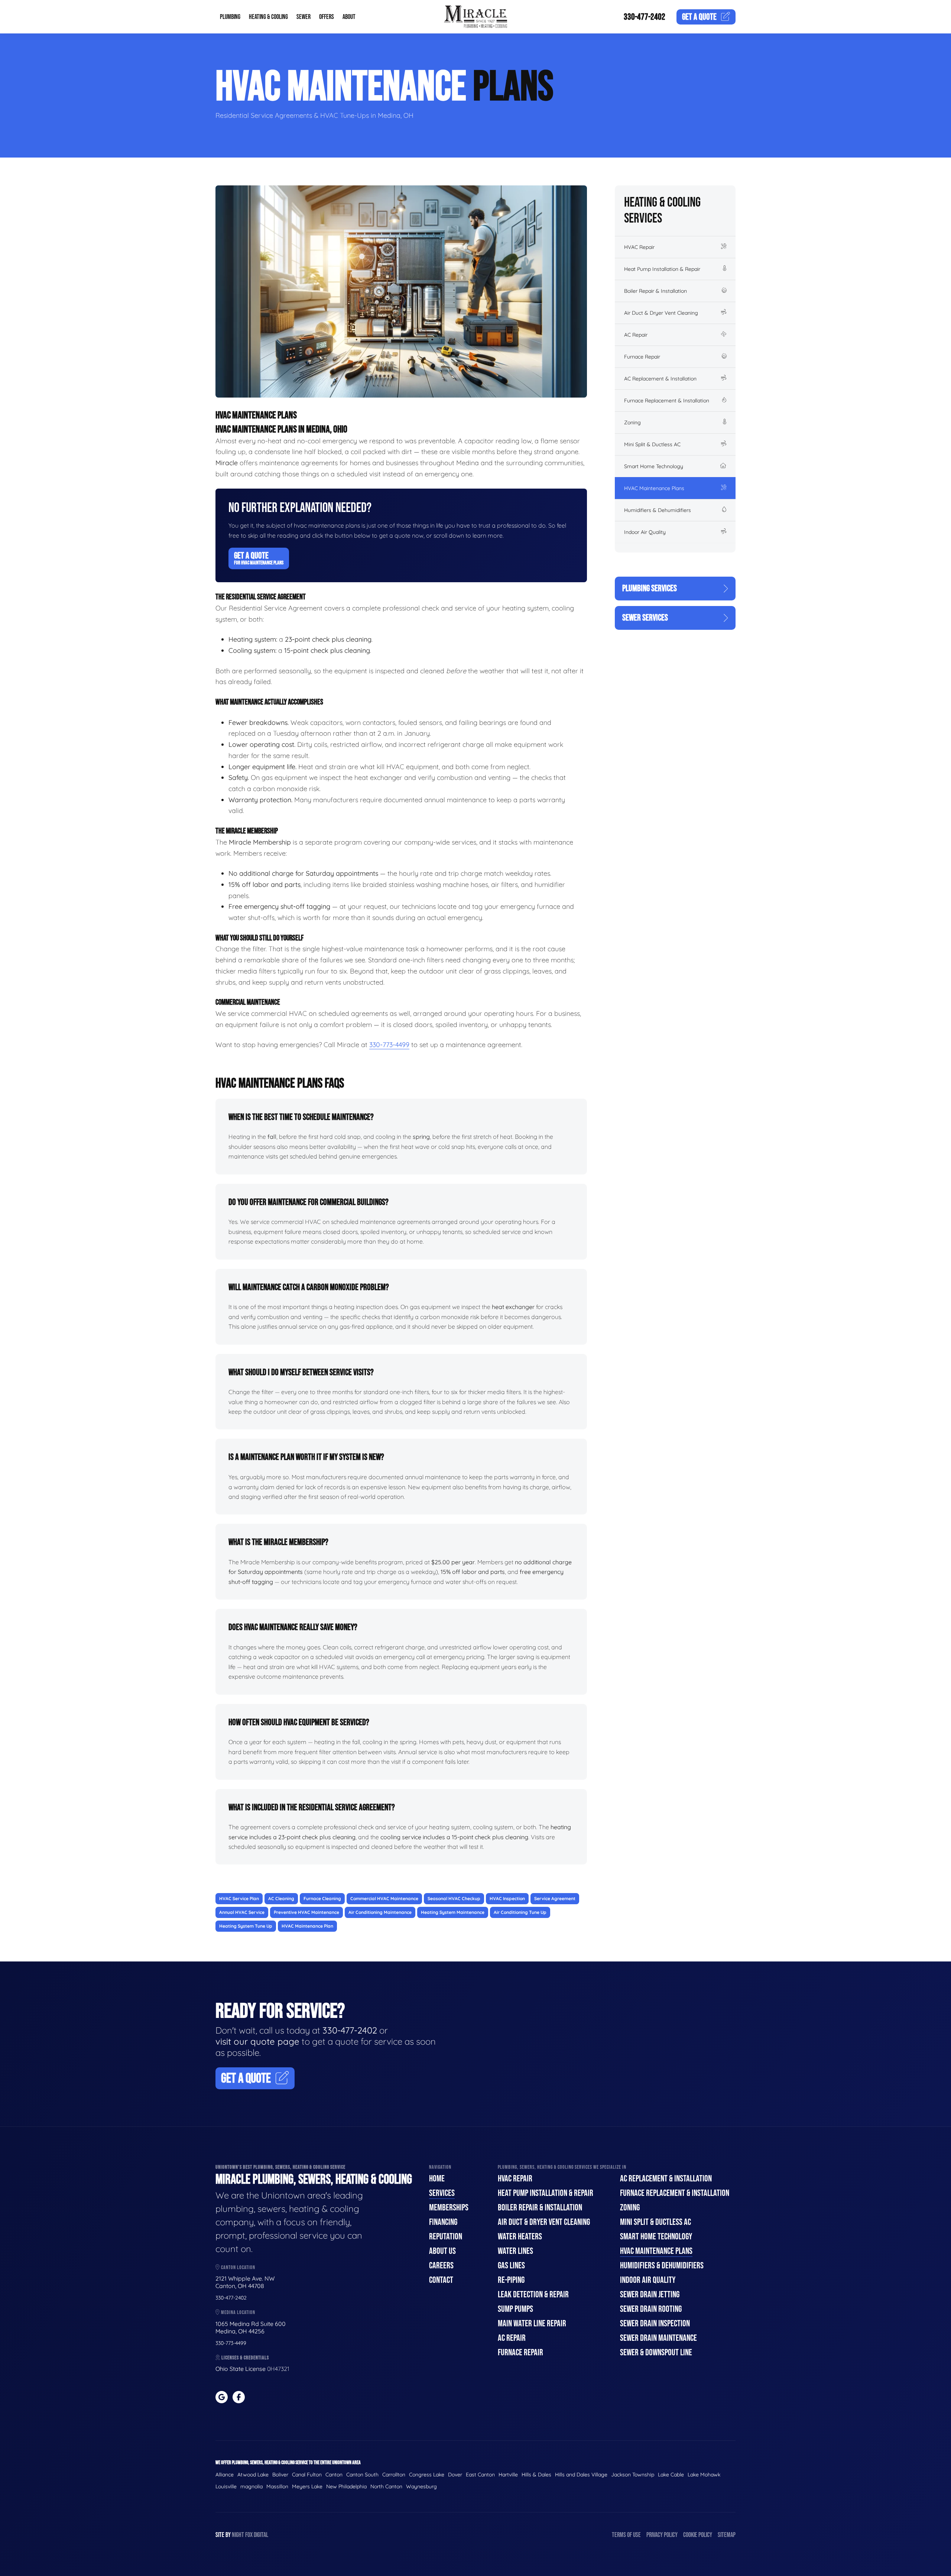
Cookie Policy (698, 2535)
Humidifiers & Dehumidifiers (658, 510)
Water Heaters (520, 2237)
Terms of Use (626, 2535)
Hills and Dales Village (581, 2475)
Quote (699, 17)
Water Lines (515, 2251)
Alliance (225, 2475)
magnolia (251, 2486)
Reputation (446, 2237)
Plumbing (230, 17)
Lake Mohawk (704, 2475)
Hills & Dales (536, 2475)
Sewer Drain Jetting (650, 2295)
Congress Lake (427, 2475)
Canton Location (238, 2267)
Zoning (632, 422)
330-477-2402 (645, 17)
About (349, 17)
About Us (442, 2251)
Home (437, 2179)
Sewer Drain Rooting (651, 2309)
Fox (249, 2535)
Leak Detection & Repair (533, 2295)
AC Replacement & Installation (660, 379)
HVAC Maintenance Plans (654, 488)
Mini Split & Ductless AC (652, 444)
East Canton (480, 2475)
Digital (261, 2535)
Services (442, 2193)
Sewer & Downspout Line (656, 2353)
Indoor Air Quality (645, 532)
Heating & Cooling (268, 17)
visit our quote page (257, 2041)
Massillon (277, 2486)
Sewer (304, 17)
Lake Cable (671, 2475)
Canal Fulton (307, 2475)
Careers (441, 2266)
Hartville (508, 2475)
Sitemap (727, 2535)
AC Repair (636, 335)
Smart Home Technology (654, 466)
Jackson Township (633, 2475)
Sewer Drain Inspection (655, 2324)
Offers (327, 17)
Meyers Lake (307, 2486)
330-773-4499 (389, 1045)
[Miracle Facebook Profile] (239, 2397)
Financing (443, 2222)
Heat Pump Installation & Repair (662, 269)
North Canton (386, 2486)
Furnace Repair (642, 357)
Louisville (226, 2486)
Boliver (280, 2475)
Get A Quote (259, 558)
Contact (441, 2280)
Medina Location (238, 2312)
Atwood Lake (253, 2475)
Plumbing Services (650, 588)
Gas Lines (511, 2266)
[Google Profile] (222, 2397)
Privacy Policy (662, 2535)
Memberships (449, 2208)
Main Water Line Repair (532, 2324)
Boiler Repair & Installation (655, 291)
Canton (334, 2475)
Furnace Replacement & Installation (667, 401)
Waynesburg (421, 2486)
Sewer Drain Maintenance (658, 2338)
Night (238, 2535)
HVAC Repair (639, 247)
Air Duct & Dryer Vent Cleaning (661, 313)
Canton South (362, 2475)
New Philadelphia (346, 2486)
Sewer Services (645, 618)
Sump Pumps (515, 2309)
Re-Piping (511, 2280)
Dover (455, 2475)
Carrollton (394, 2475)
